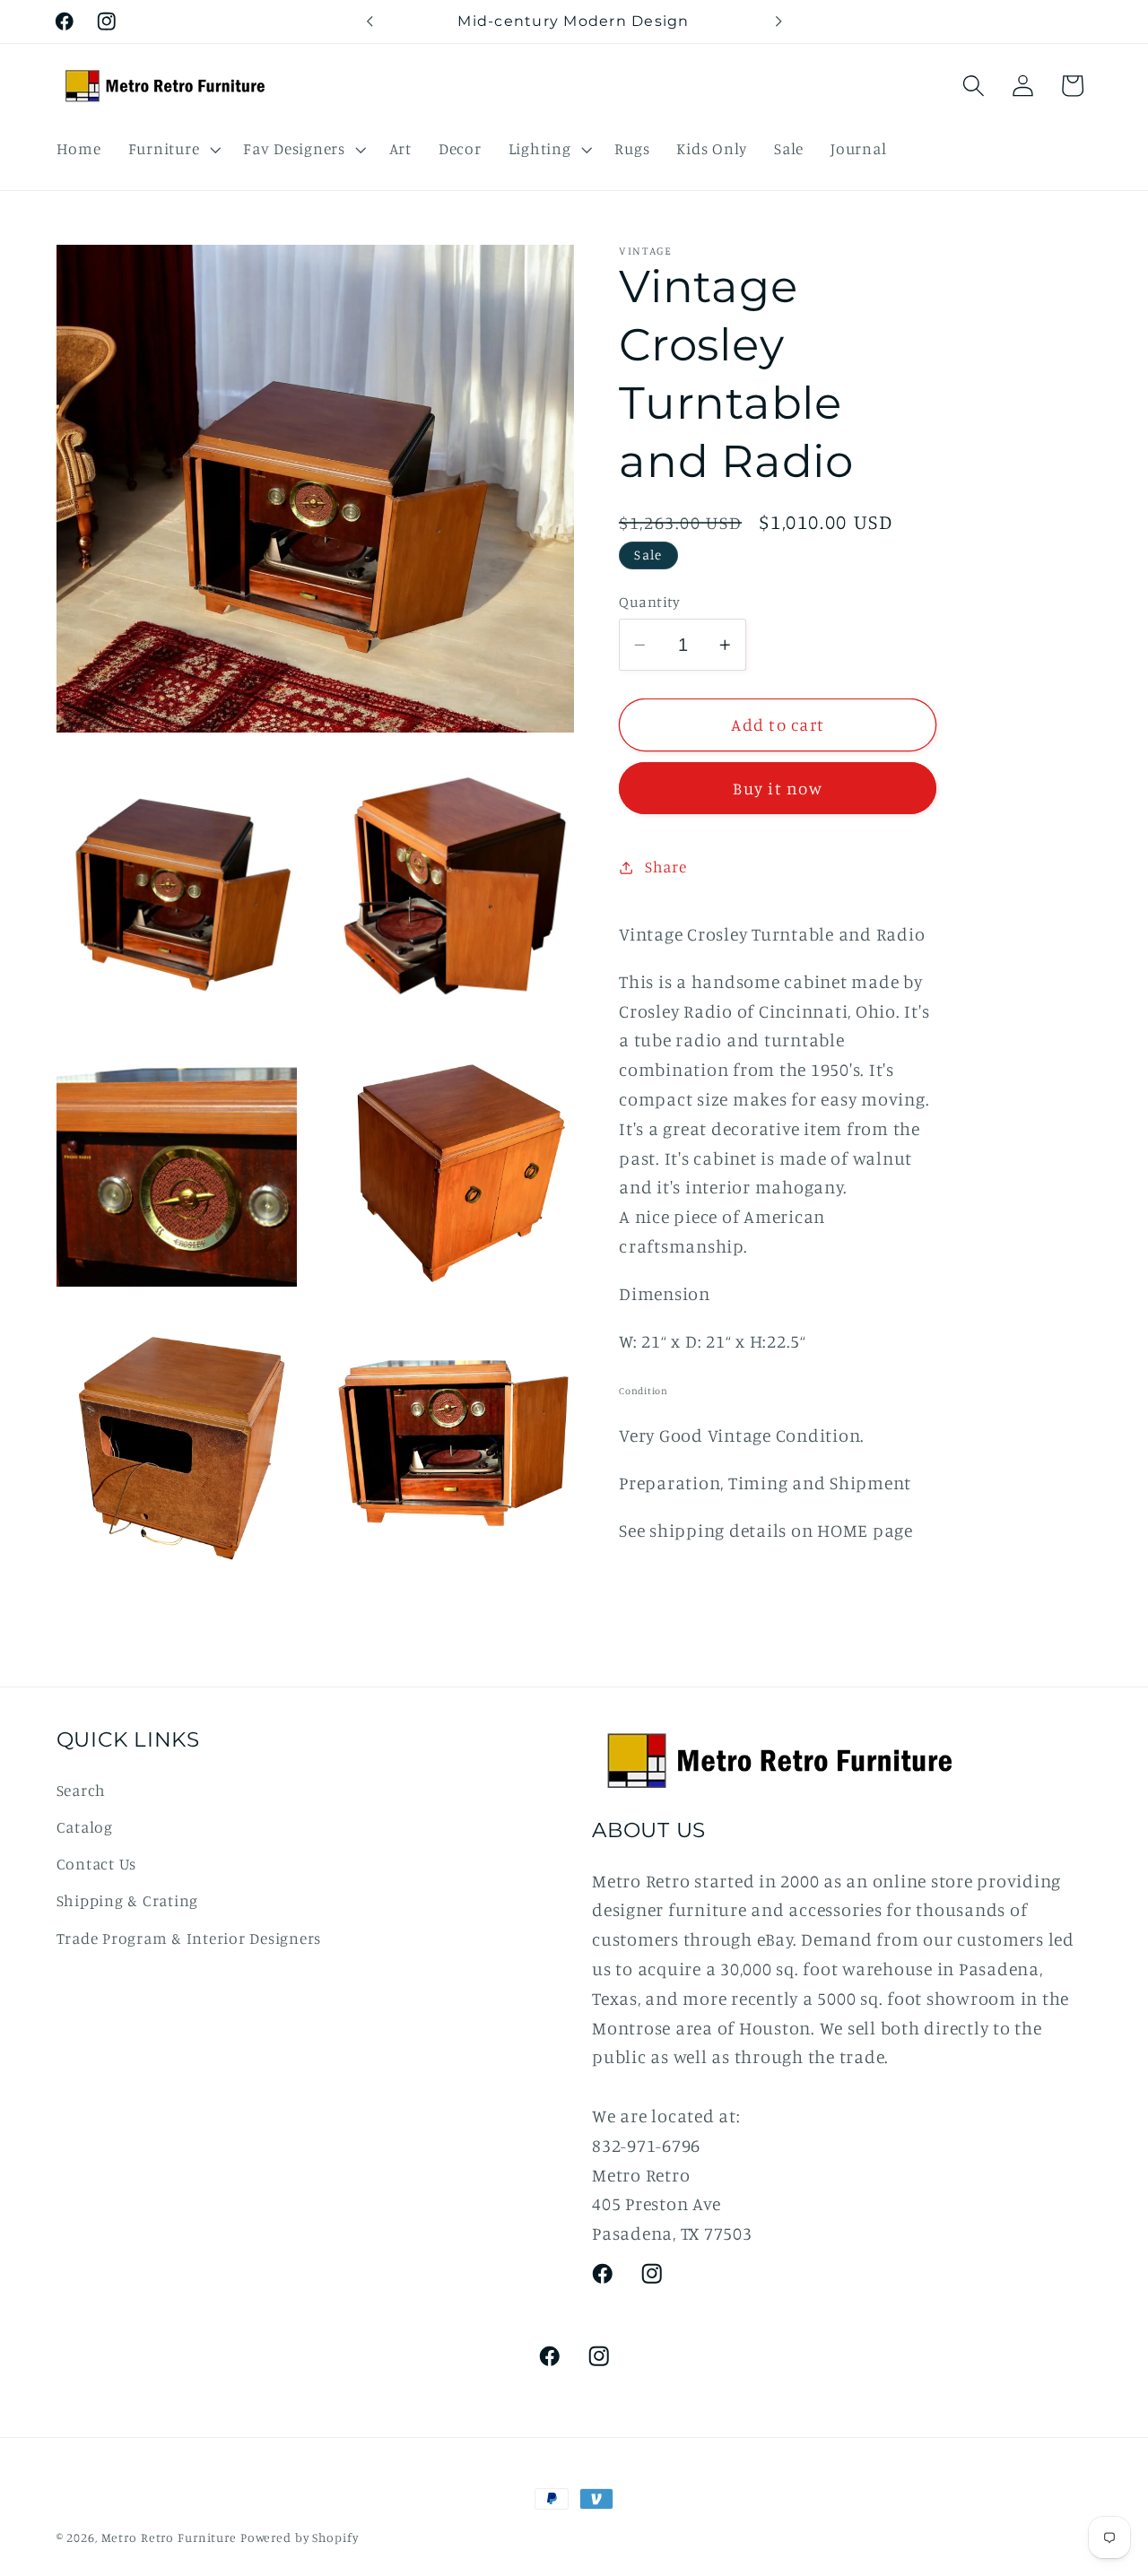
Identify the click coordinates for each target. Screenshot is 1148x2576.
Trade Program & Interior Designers (189, 1938)
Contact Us (97, 1864)
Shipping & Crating (128, 1900)
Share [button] (666, 867)
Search (82, 1790)
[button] (173, 149)
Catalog (85, 1827)
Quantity (649, 602)
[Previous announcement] (370, 22)
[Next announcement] (778, 22)
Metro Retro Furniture (171, 2537)
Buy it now (778, 788)
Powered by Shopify (300, 2537)
